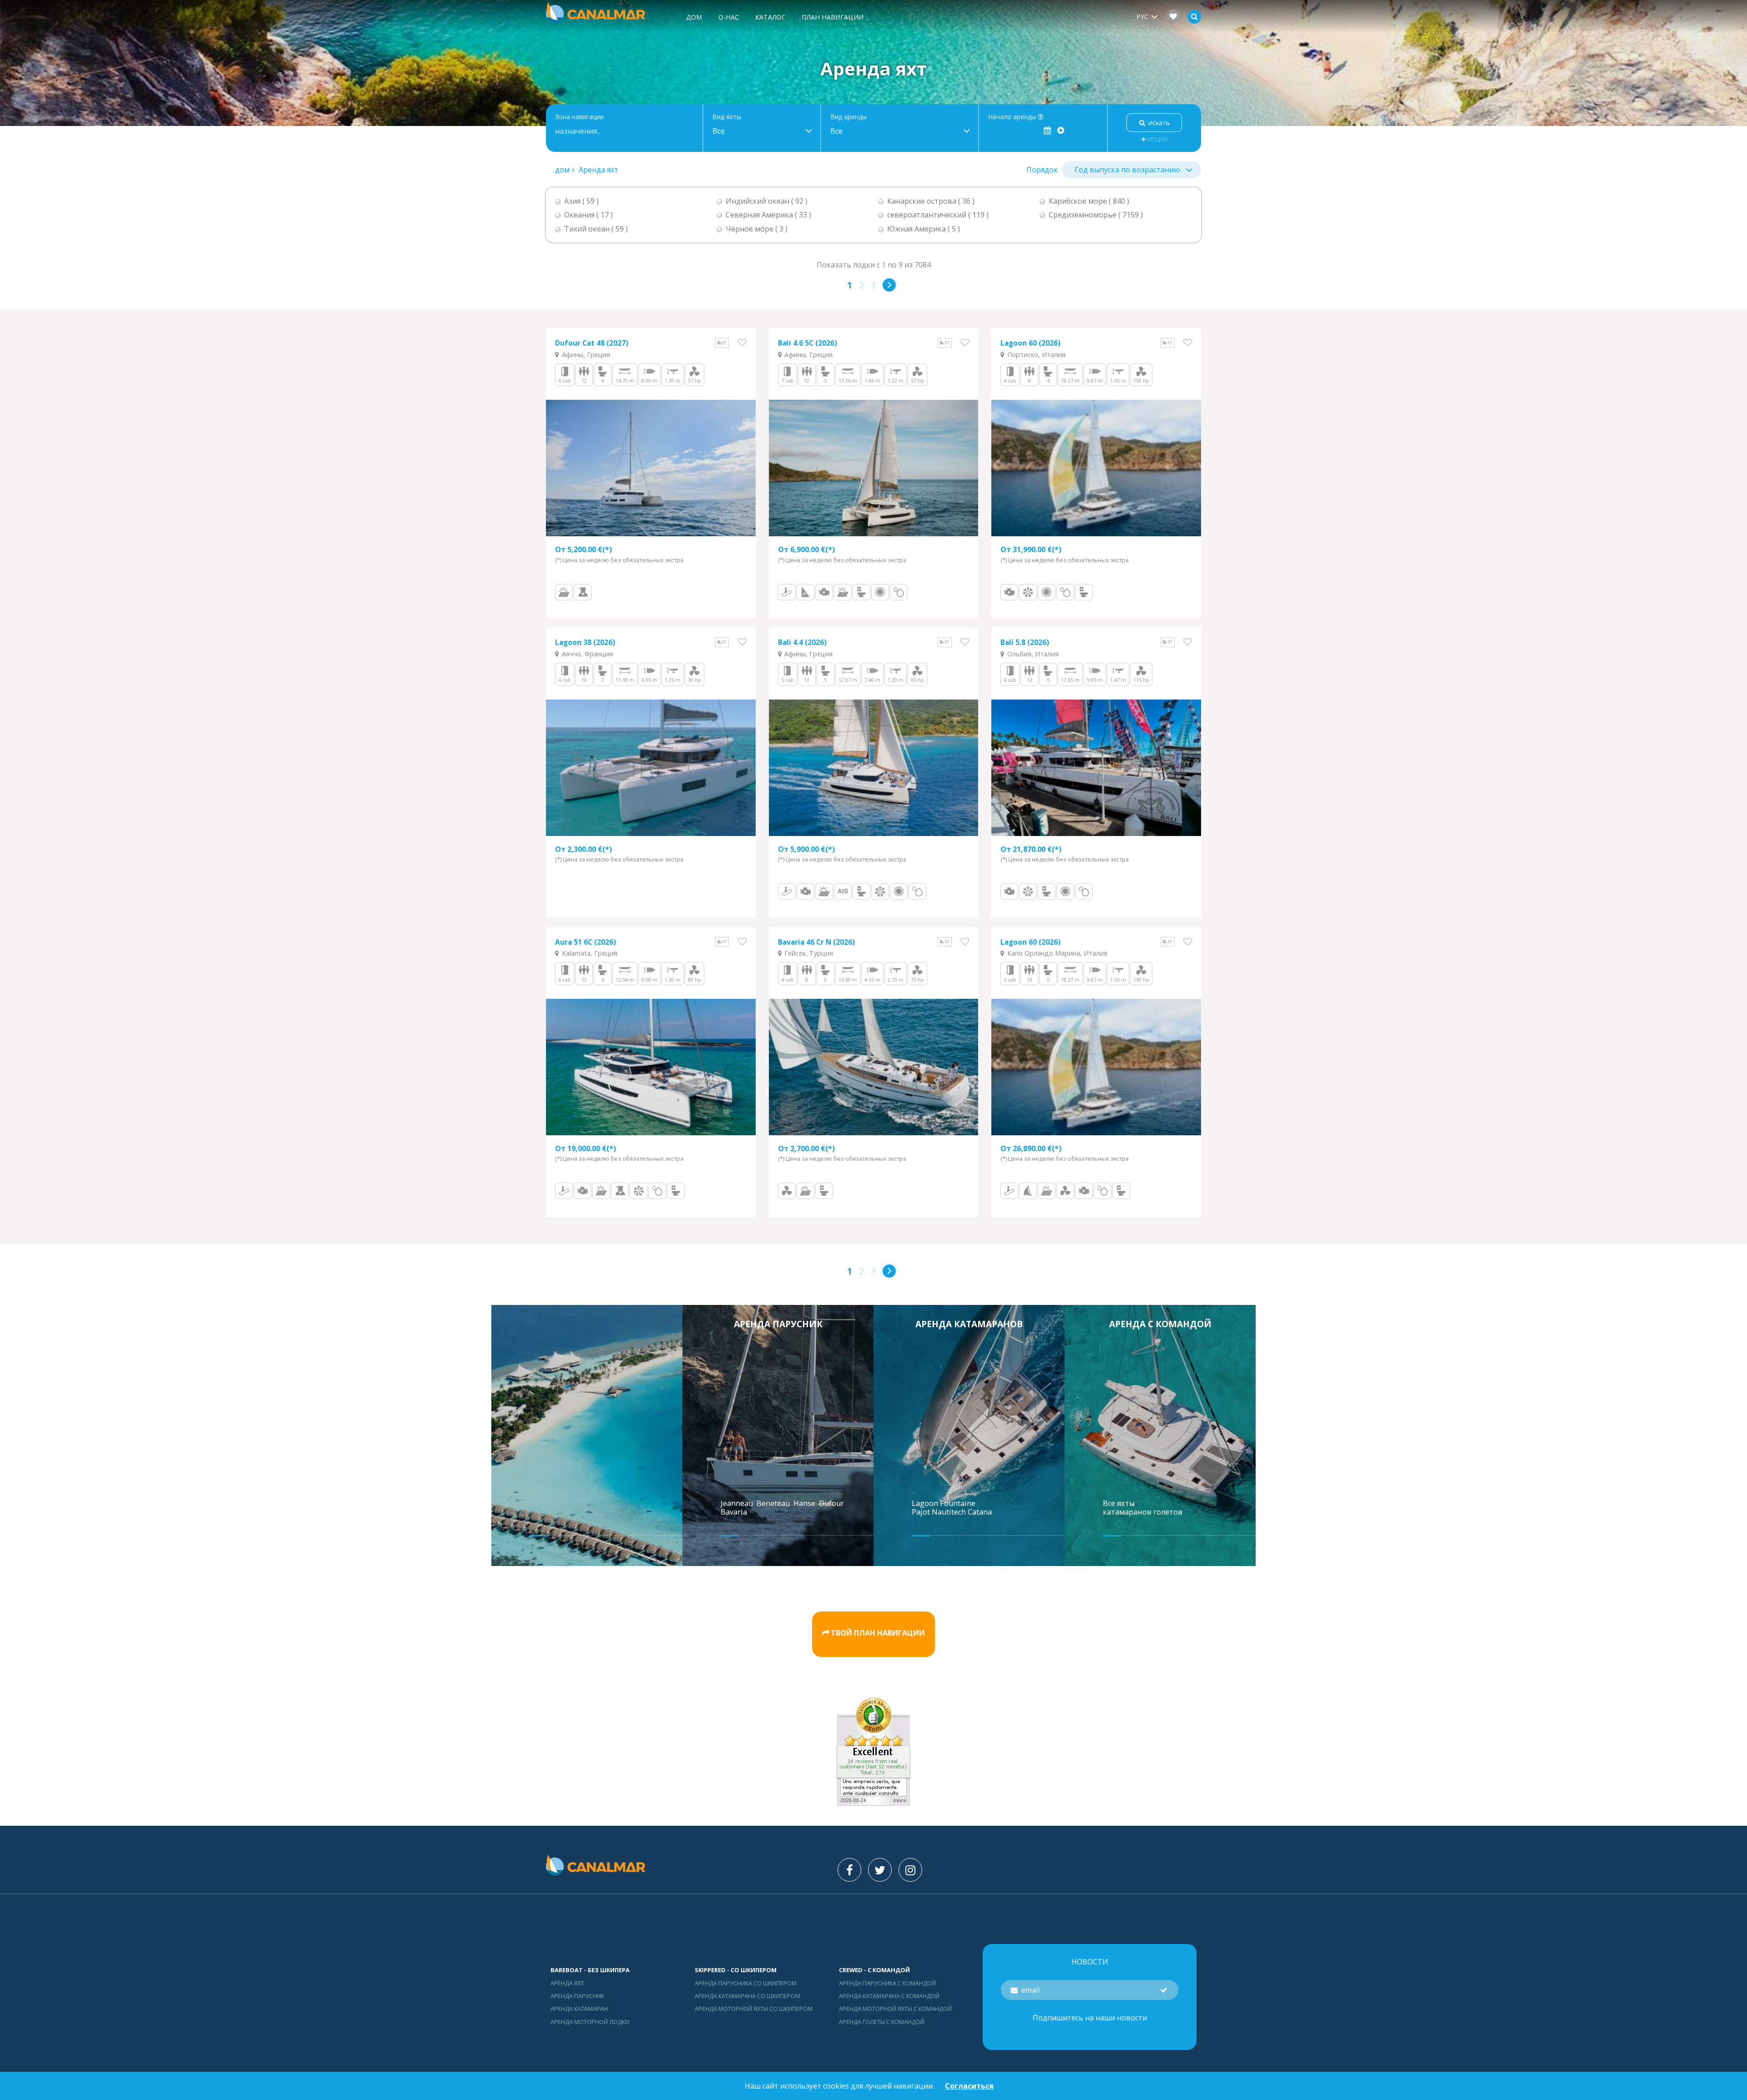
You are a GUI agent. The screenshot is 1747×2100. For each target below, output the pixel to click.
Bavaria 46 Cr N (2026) (816, 942)
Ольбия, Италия (1032, 654)
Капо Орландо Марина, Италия (1056, 953)
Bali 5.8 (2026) (1025, 642)
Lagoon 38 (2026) (585, 642)
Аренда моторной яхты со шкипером (754, 2009)
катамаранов (1127, 1512)
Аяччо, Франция (586, 654)
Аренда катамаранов (969, 1324)
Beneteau (774, 1503)
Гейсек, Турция (808, 953)
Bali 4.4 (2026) (802, 642)
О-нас (729, 17)
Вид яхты (727, 117)
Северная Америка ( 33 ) (768, 215)
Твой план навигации (878, 1633)
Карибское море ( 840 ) (1089, 201)
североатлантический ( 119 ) (938, 215)
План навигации (833, 17)
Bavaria (735, 1512)
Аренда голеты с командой (882, 2022)
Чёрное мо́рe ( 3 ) (757, 229)
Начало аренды (1013, 117)
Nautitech (950, 1512)
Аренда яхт (598, 170)
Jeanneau (738, 1503)
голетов (1168, 1512)
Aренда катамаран (579, 2009)
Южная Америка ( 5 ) (924, 229)
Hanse (805, 1503)
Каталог (770, 17)
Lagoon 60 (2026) (1030, 343)
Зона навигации (579, 117)
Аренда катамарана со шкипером (747, 1996)
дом (694, 17)
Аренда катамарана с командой (889, 1996)
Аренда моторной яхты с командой (895, 2009)
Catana (980, 1512)
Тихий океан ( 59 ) (596, 229)
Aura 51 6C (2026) (586, 942)
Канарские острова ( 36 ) (931, 201)
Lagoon (926, 1503)
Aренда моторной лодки (590, 2022)
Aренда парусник (778, 1324)
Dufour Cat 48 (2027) (592, 343)
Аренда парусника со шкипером (746, 1983)
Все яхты (1119, 1503)
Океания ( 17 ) (588, 215)
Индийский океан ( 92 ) (767, 201)
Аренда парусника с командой (887, 1983)
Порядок (1042, 170)
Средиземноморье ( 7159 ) (1096, 215)
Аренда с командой (1160, 1324)
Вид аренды (848, 117)
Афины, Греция (585, 355)
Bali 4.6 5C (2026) (808, 343)
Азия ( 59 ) (581, 201)
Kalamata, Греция (589, 953)
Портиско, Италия (1035, 355)
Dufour (832, 1503)
